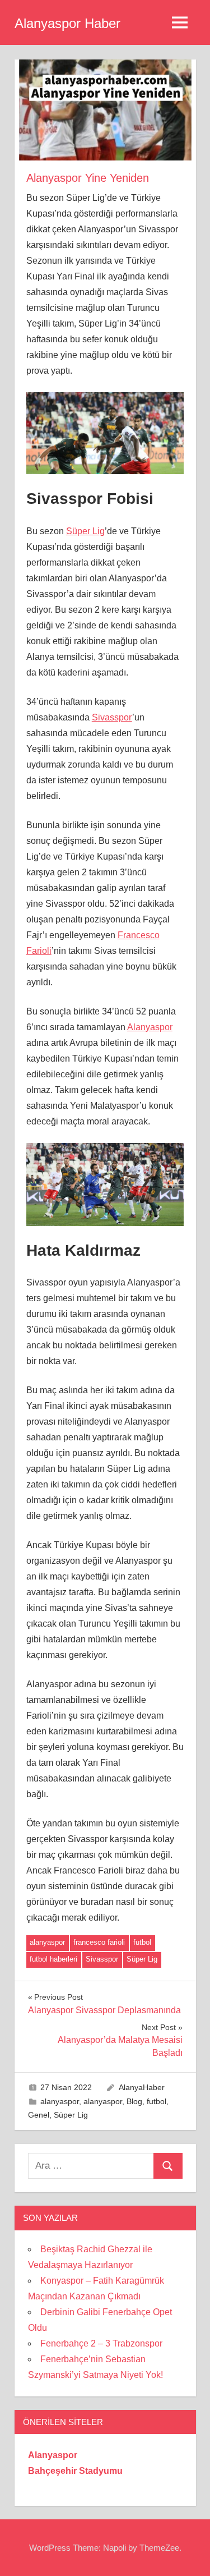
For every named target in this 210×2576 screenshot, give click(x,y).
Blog (134, 2101)
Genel (39, 2115)
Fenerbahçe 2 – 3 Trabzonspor (101, 2343)
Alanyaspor (150, 1027)
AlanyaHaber (142, 2087)
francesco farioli (99, 1942)
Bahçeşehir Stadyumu (75, 2471)
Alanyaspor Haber (67, 23)
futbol (142, 1942)
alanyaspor (47, 1942)
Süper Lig (85, 531)
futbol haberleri (53, 1959)
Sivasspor (112, 717)
